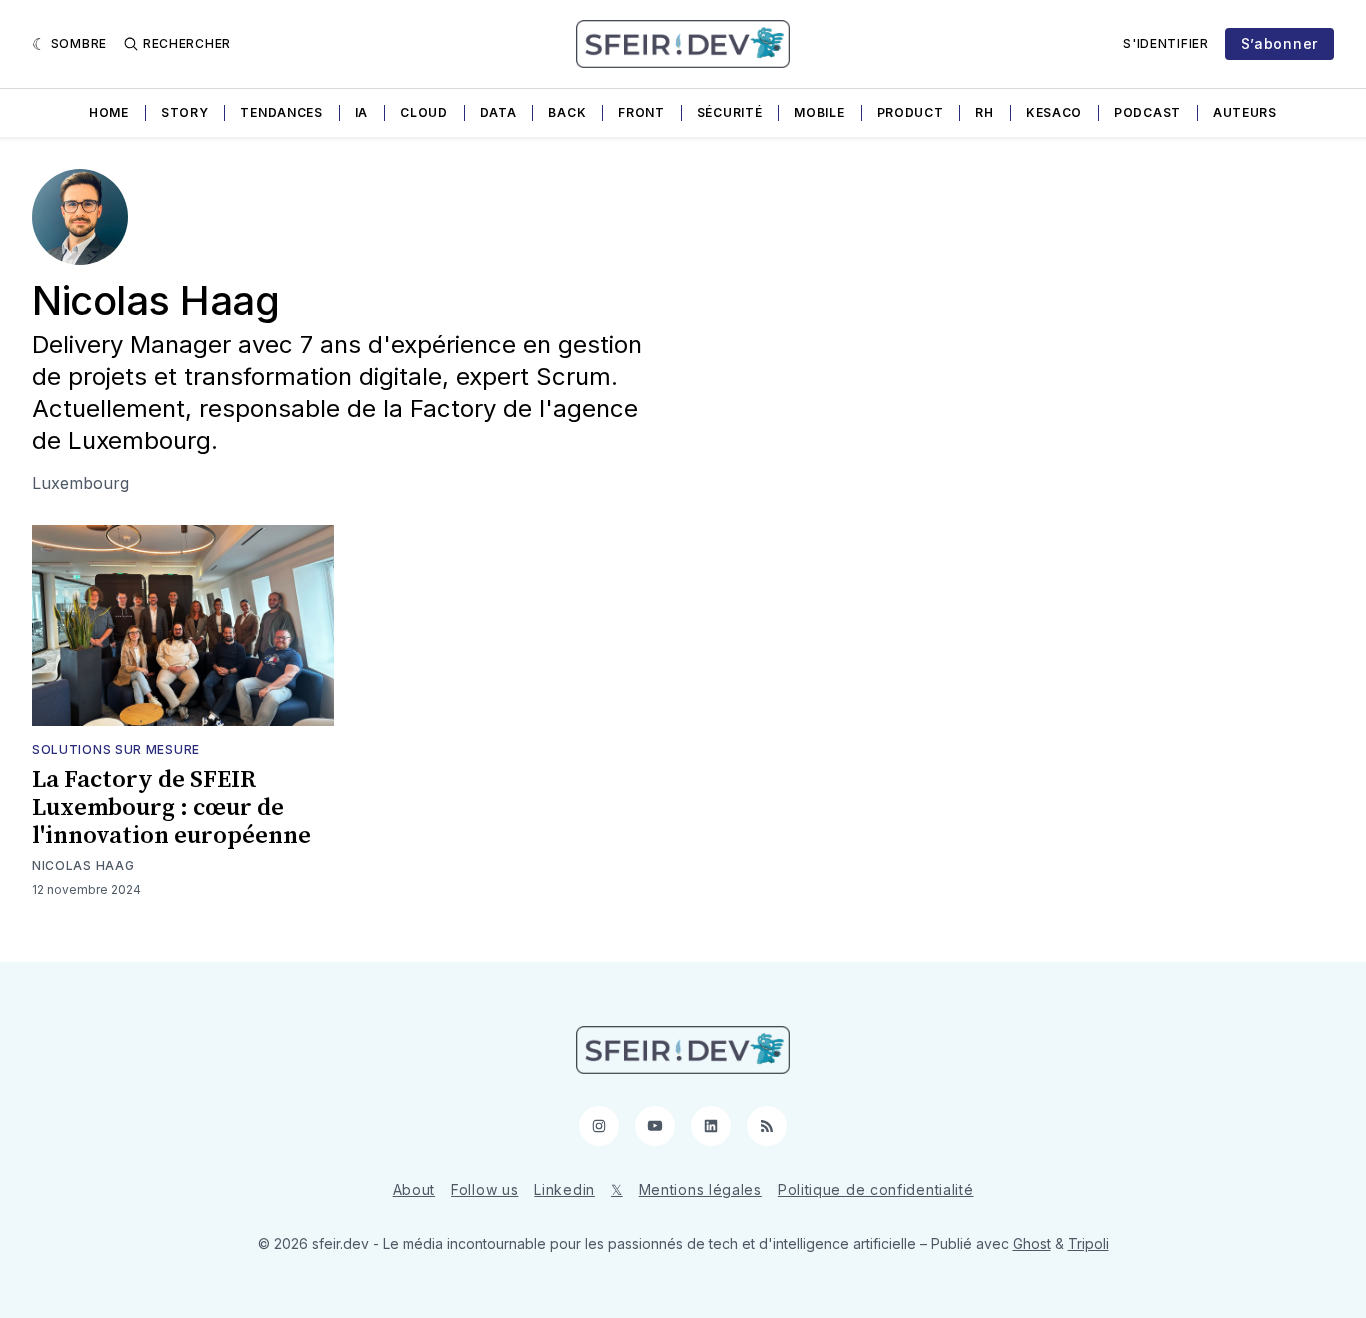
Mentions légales (700, 1189)
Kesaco (1054, 112)
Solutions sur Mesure (116, 749)
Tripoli (1088, 1243)
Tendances (281, 112)
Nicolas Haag (83, 865)
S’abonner (1279, 43)
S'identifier (1165, 43)
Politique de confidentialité (876, 1189)
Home (109, 112)
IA (361, 112)
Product (910, 112)
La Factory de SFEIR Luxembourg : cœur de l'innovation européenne (171, 808)
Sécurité (730, 112)
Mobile (819, 112)
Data (498, 112)
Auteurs (1245, 112)
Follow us (484, 1189)
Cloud (424, 112)
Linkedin (564, 1189)
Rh (984, 112)
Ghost (1032, 1243)
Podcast (1147, 112)
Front (641, 112)
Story (185, 112)
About (414, 1189)
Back (567, 112)
